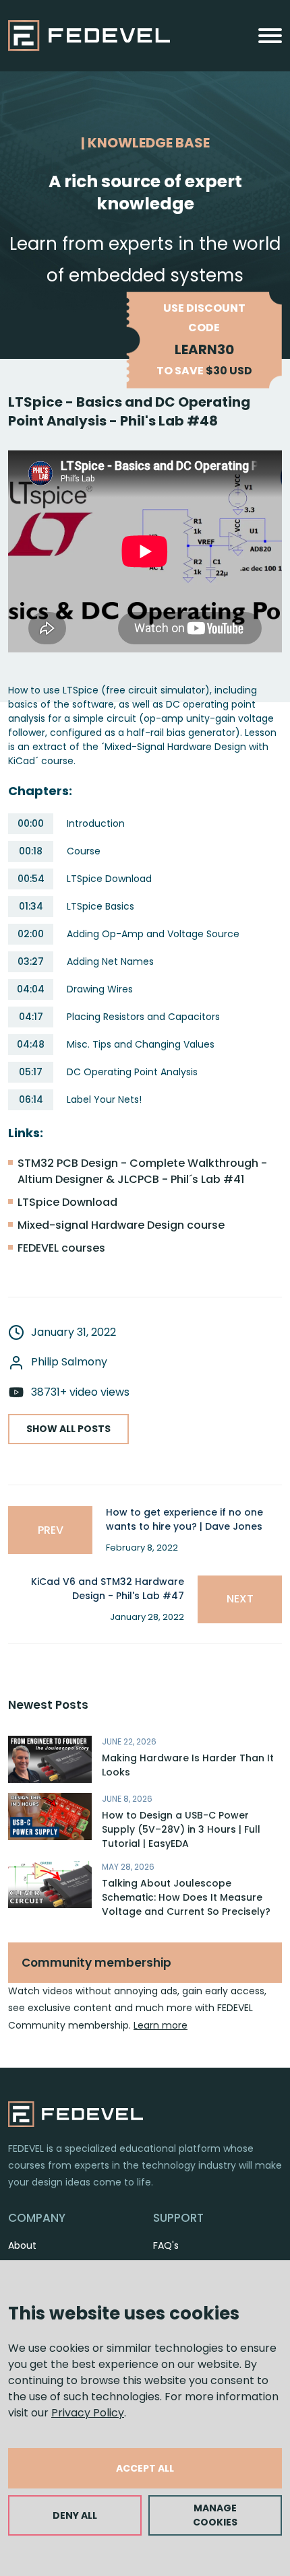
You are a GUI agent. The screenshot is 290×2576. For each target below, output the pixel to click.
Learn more (161, 2025)
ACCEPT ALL (145, 2468)
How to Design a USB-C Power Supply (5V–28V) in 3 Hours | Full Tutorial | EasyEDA (181, 1829)
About (22, 2245)
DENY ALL (75, 2515)
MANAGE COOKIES (215, 2515)
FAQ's (166, 2245)
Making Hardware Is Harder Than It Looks (188, 1765)
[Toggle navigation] (270, 36)
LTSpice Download (67, 1202)
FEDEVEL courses (61, 1248)
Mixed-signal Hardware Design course (121, 1225)
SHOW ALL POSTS (68, 1429)
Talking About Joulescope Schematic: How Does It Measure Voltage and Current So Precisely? (186, 1897)
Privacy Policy (88, 2413)
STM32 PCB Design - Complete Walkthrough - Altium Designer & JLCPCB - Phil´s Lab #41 (142, 1171)
